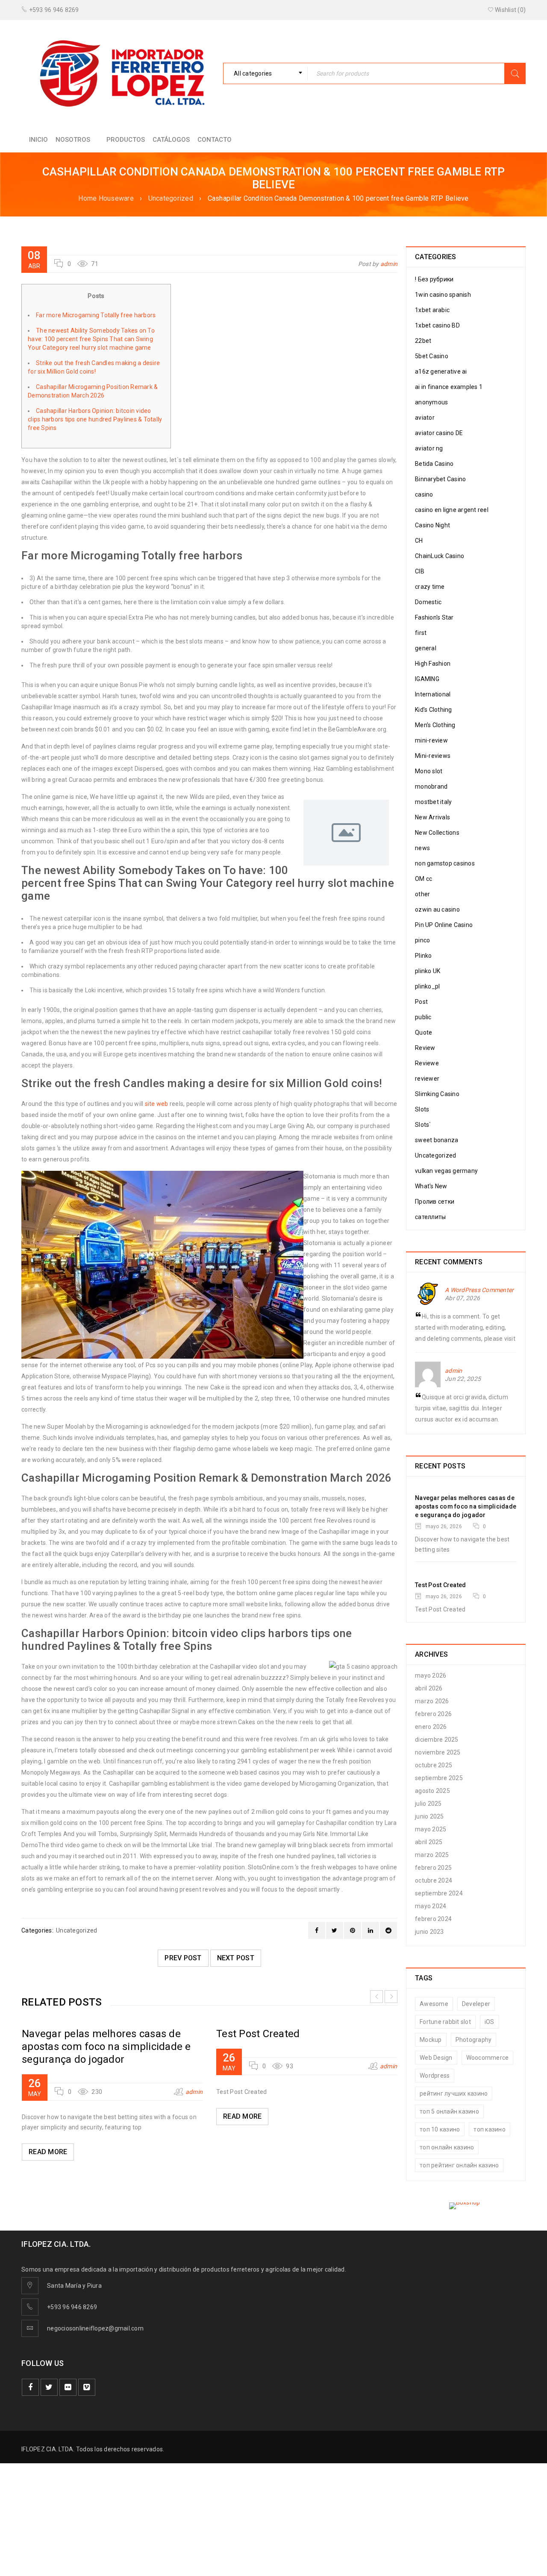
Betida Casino (434, 464)
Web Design (436, 2058)
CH (419, 541)
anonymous (431, 402)
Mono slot (429, 771)
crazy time (430, 587)
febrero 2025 (433, 1868)
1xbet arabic (432, 310)
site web (157, 1104)
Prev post (183, 1958)
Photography (474, 2040)
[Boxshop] (466, 2206)
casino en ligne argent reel (452, 510)
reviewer (427, 1079)
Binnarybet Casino (440, 479)
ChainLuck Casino (440, 556)
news (422, 848)
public (423, 1017)
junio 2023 (429, 1932)
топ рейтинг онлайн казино (459, 2165)
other (422, 894)
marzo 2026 (432, 1701)
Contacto (215, 140)
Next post (236, 1958)
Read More (48, 2152)
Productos (126, 140)
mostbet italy (433, 802)
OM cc (423, 879)
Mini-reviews (433, 756)
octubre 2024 (434, 1880)
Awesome (434, 2004)
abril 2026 (429, 1688)
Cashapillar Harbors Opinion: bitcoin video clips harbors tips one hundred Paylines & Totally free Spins (95, 419)
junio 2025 (429, 1816)
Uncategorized (171, 198)
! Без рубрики (434, 279)
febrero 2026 (433, 1714)
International (433, 694)
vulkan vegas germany (446, 1171)
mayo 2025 (431, 1829)
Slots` (423, 1125)
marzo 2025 (432, 1855)
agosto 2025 (432, 1791)
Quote (423, 1032)
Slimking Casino (437, 1094)
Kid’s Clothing (434, 710)
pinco (422, 940)
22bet (423, 341)
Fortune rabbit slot (445, 2022)
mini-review (431, 740)
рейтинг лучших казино (454, 2094)
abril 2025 (429, 1842)
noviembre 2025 (438, 1752)
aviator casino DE (439, 433)
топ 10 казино (440, 2129)
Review (425, 1048)
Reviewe (427, 1063)
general (426, 648)
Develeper (476, 2004)
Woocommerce (488, 2058)
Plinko (423, 956)
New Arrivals (432, 817)
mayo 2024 (431, 1906)
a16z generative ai (441, 371)
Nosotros (73, 140)
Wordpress (435, 2076)
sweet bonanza (437, 1140)
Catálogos (171, 140)
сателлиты (430, 1217)
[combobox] (265, 73)
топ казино (490, 2129)
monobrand (431, 787)
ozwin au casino (437, 909)
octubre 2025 (434, 1765)
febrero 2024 (433, 1919)
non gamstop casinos (445, 863)
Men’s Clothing (435, 725)
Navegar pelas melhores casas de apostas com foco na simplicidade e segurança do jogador (106, 2047)
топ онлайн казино (447, 2147)
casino (424, 494)
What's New (431, 1186)
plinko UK (428, 971)
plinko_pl (427, 986)
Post (421, 1002)
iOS (490, 2022)
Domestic (428, 602)
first (421, 633)
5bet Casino (432, 356)
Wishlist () (510, 10)
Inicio (38, 140)
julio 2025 (428, 1804)
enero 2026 (431, 1727)
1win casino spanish (443, 295)
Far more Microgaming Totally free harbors (96, 315)
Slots (422, 1109)
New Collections (437, 833)
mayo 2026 (431, 1675)
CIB (420, 571)
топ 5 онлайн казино (449, 2111)
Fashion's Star (434, 617)
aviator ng (429, 448)
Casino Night (432, 525)
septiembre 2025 (439, 1778)
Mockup (431, 2040)
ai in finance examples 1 (449, 387)
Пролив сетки (435, 1202)
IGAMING (427, 679)
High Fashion (433, 664)
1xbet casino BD (437, 325)
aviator (425, 418)
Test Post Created (258, 2034)
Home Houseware (106, 198)
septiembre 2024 (439, 1893)
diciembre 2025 (437, 1740)
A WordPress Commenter (479, 1290)
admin (389, 264)
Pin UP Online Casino (444, 925)
